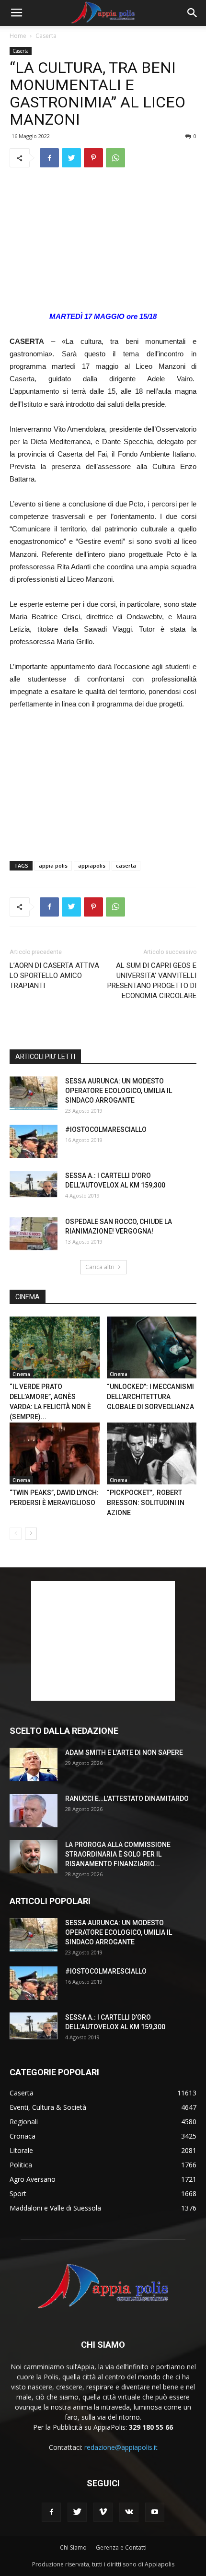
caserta (126, 865)
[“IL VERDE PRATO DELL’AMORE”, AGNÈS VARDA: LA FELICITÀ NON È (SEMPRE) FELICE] (55, 1347)
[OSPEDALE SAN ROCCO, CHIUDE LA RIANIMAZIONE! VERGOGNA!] (34, 1234)
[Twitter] (77, 2512)
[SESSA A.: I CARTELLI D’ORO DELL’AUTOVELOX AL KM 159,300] (34, 1184)
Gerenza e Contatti (121, 2547)
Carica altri (100, 1267)
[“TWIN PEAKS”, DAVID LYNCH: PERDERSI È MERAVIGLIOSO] (55, 1453)
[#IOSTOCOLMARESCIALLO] (34, 1141)
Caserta (46, 36)
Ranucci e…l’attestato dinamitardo (127, 1799)
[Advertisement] (103, 240)
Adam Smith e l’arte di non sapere (124, 1753)
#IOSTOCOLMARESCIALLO (106, 1129)
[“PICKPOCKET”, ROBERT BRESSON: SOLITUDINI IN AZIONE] (152, 1453)
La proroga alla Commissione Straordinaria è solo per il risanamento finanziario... (118, 1854)
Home (18, 36)
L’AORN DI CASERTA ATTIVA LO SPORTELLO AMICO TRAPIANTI (54, 976)
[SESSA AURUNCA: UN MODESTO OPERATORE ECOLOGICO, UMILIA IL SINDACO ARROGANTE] (34, 1093)
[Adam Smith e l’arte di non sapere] (34, 1764)
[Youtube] (155, 2512)
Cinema (21, 1374)
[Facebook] (51, 2512)
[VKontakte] (129, 2512)
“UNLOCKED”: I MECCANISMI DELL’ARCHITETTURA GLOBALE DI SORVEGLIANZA (150, 1397)
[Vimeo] (103, 2512)
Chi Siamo (73, 2547)
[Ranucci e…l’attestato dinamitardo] (34, 1811)
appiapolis (92, 865)
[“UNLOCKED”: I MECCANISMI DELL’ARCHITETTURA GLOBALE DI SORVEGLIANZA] (152, 1347)
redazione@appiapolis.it (121, 2447)
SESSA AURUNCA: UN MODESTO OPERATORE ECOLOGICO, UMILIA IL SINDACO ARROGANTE (119, 1091)
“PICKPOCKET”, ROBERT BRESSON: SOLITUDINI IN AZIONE (146, 1503)
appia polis (53, 865)
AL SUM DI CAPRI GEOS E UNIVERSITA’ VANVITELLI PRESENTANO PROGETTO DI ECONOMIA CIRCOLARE (152, 981)
